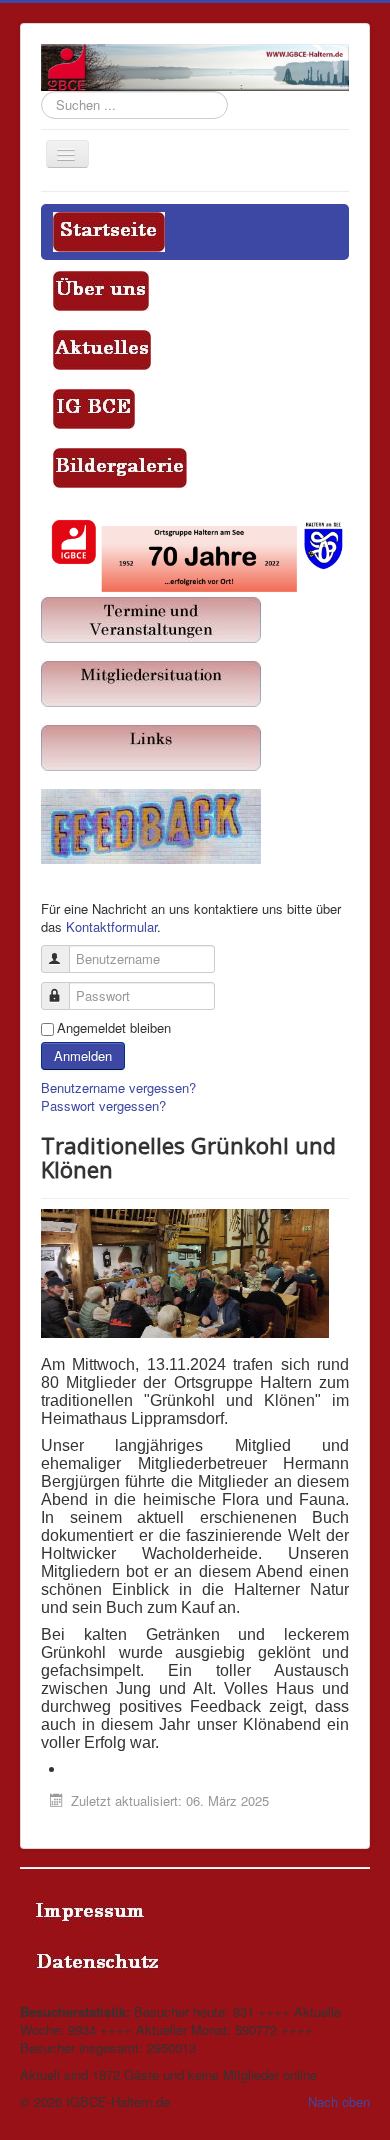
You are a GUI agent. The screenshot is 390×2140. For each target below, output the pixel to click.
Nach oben (339, 2101)
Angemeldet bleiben (114, 1028)
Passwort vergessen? (103, 1105)
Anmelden (83, 1055)
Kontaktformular (111, 926)
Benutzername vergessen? (118, 1087)
